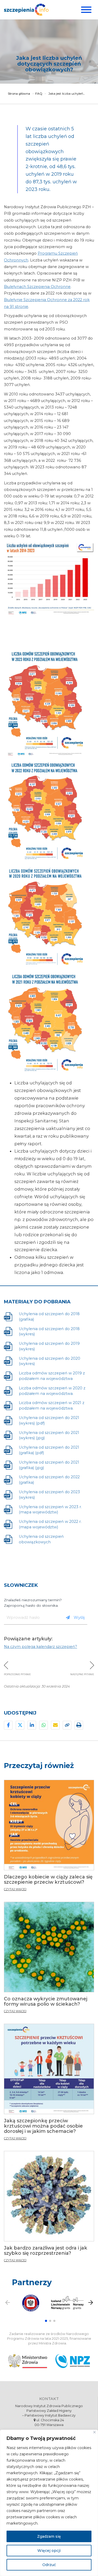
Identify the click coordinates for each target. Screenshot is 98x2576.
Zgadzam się (49, 2536)
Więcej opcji (49, 2551)
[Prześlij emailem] (55, 1725)
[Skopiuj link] (67, 1725)
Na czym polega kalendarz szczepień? (41, 1647)
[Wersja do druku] (79, 1725)
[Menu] (86, 10)
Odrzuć (49, 2565)
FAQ (39, 94)
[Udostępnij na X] (20, 1725)
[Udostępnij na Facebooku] (8, 1725)
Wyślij (79, 1617)
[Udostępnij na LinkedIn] (32, 1725)
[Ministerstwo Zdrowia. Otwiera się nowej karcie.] (28, 2361)
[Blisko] (94, 2432)
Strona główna (19, 94)
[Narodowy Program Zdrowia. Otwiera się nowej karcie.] (73, 2361)
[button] (46, 2321)
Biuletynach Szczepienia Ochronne (37, 287)
